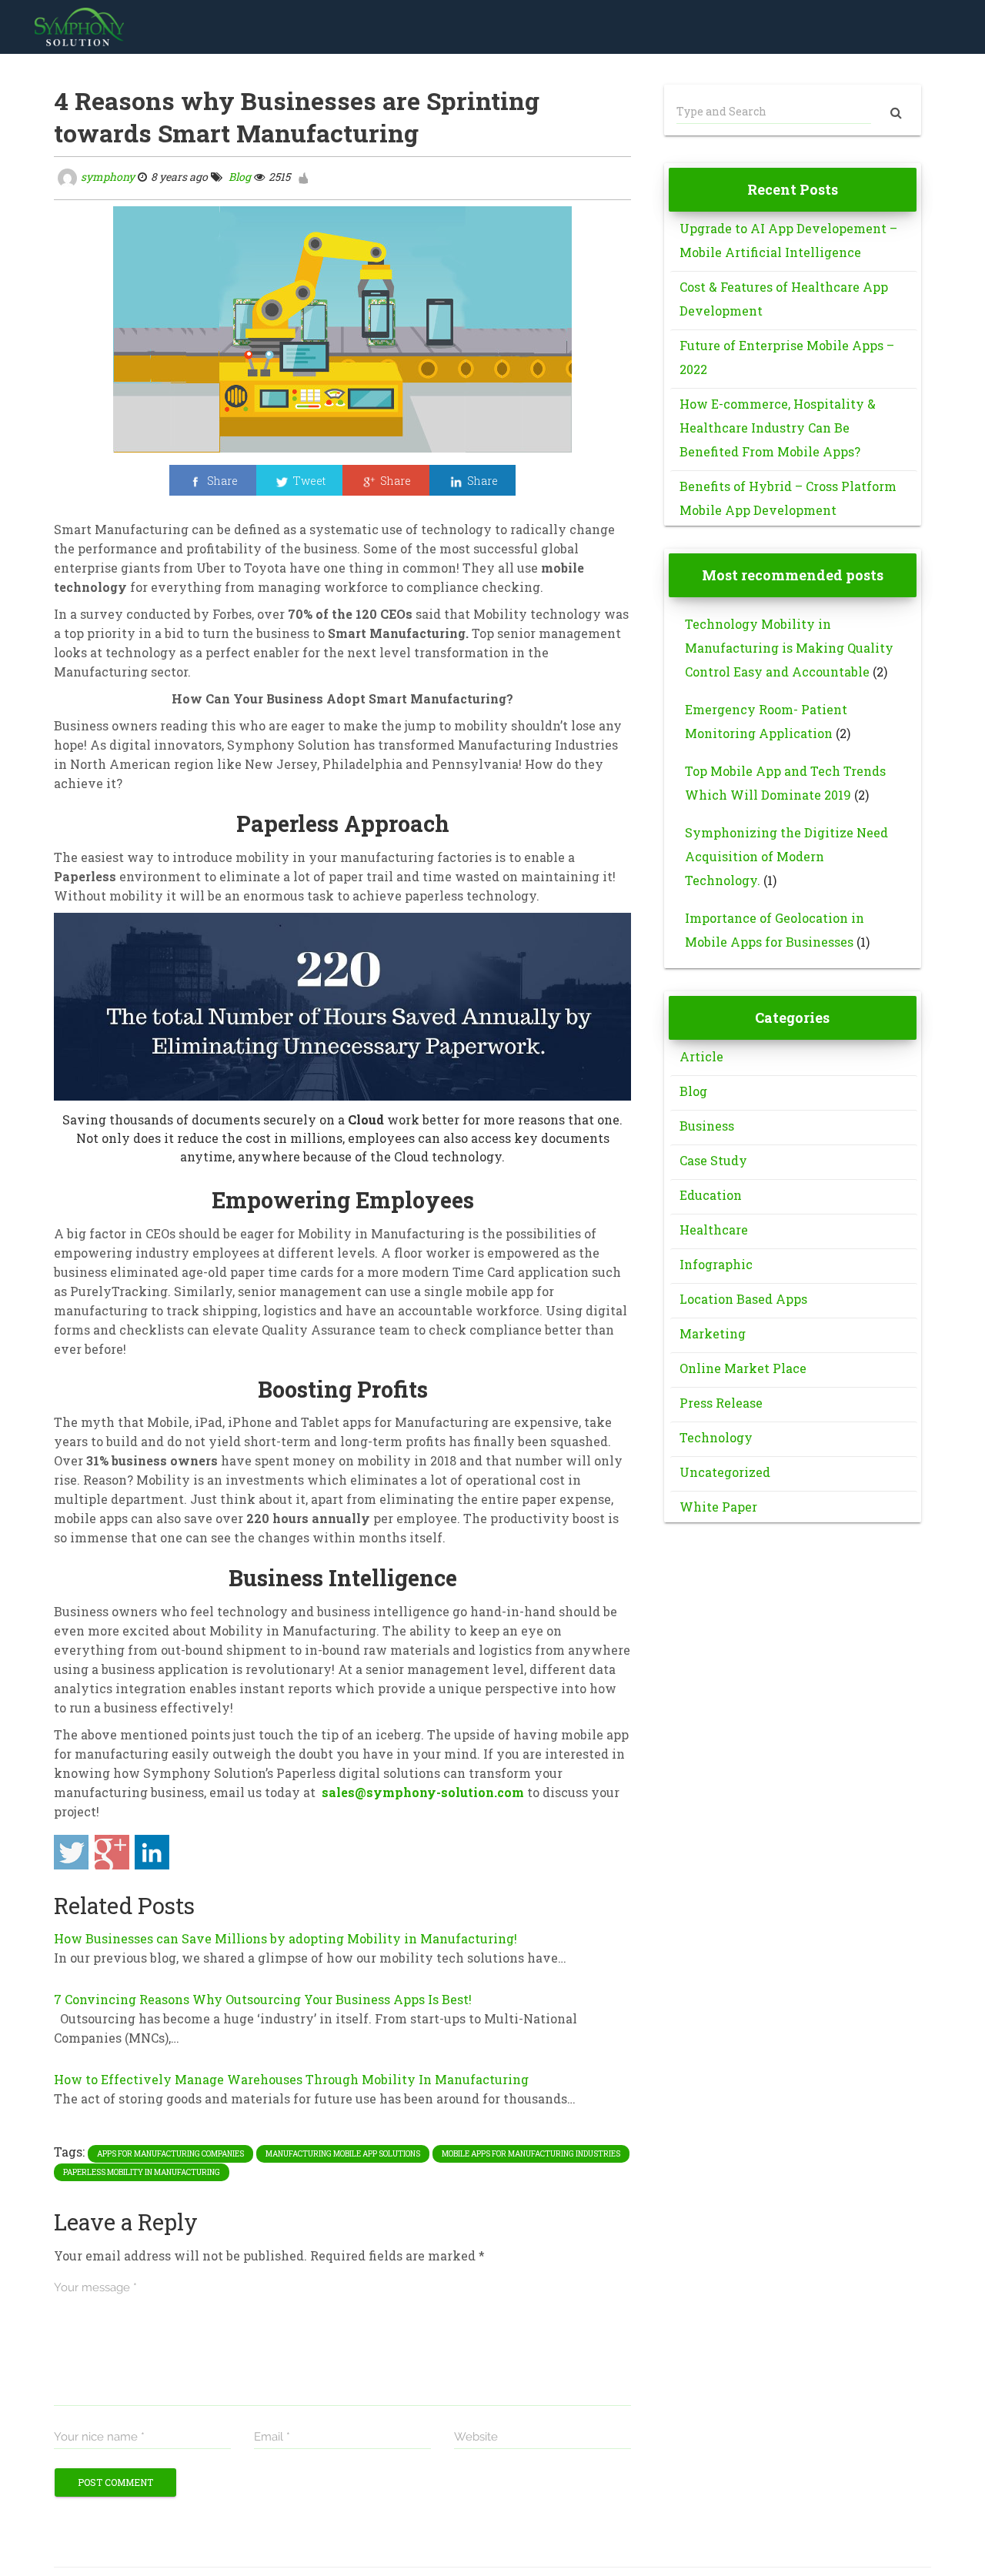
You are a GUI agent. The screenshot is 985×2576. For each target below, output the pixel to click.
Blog (239, 177)
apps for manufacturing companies (170, 2154)
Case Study (713, 1160)
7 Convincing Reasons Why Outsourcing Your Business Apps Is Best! (263, 1999)
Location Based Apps (743, 1299)
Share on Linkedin (152, 1852)
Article (701, 1056)
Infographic (716, 1264)
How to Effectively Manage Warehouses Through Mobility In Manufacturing (291, 2079)
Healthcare (714, 1230)
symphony (108, 177)
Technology (716, 1437)
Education (711, 1195)
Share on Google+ (112, 1852)
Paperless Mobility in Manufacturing (142, 2172)
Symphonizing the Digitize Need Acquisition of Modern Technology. (786, 856)
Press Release (721, 1403)
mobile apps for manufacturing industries (531, 2154)
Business (707, 1126)
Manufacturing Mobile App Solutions (343, 2154)
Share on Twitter (71, 1852)
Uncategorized (725, 1472)
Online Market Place (743, 1368)
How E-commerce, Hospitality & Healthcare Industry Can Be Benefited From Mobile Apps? (778, 428)
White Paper (718, 1507)
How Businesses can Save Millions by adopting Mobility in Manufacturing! (285, 1938)
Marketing (713, 1333)
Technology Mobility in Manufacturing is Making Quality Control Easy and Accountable (789, 648)
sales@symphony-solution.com (423, 1792)
